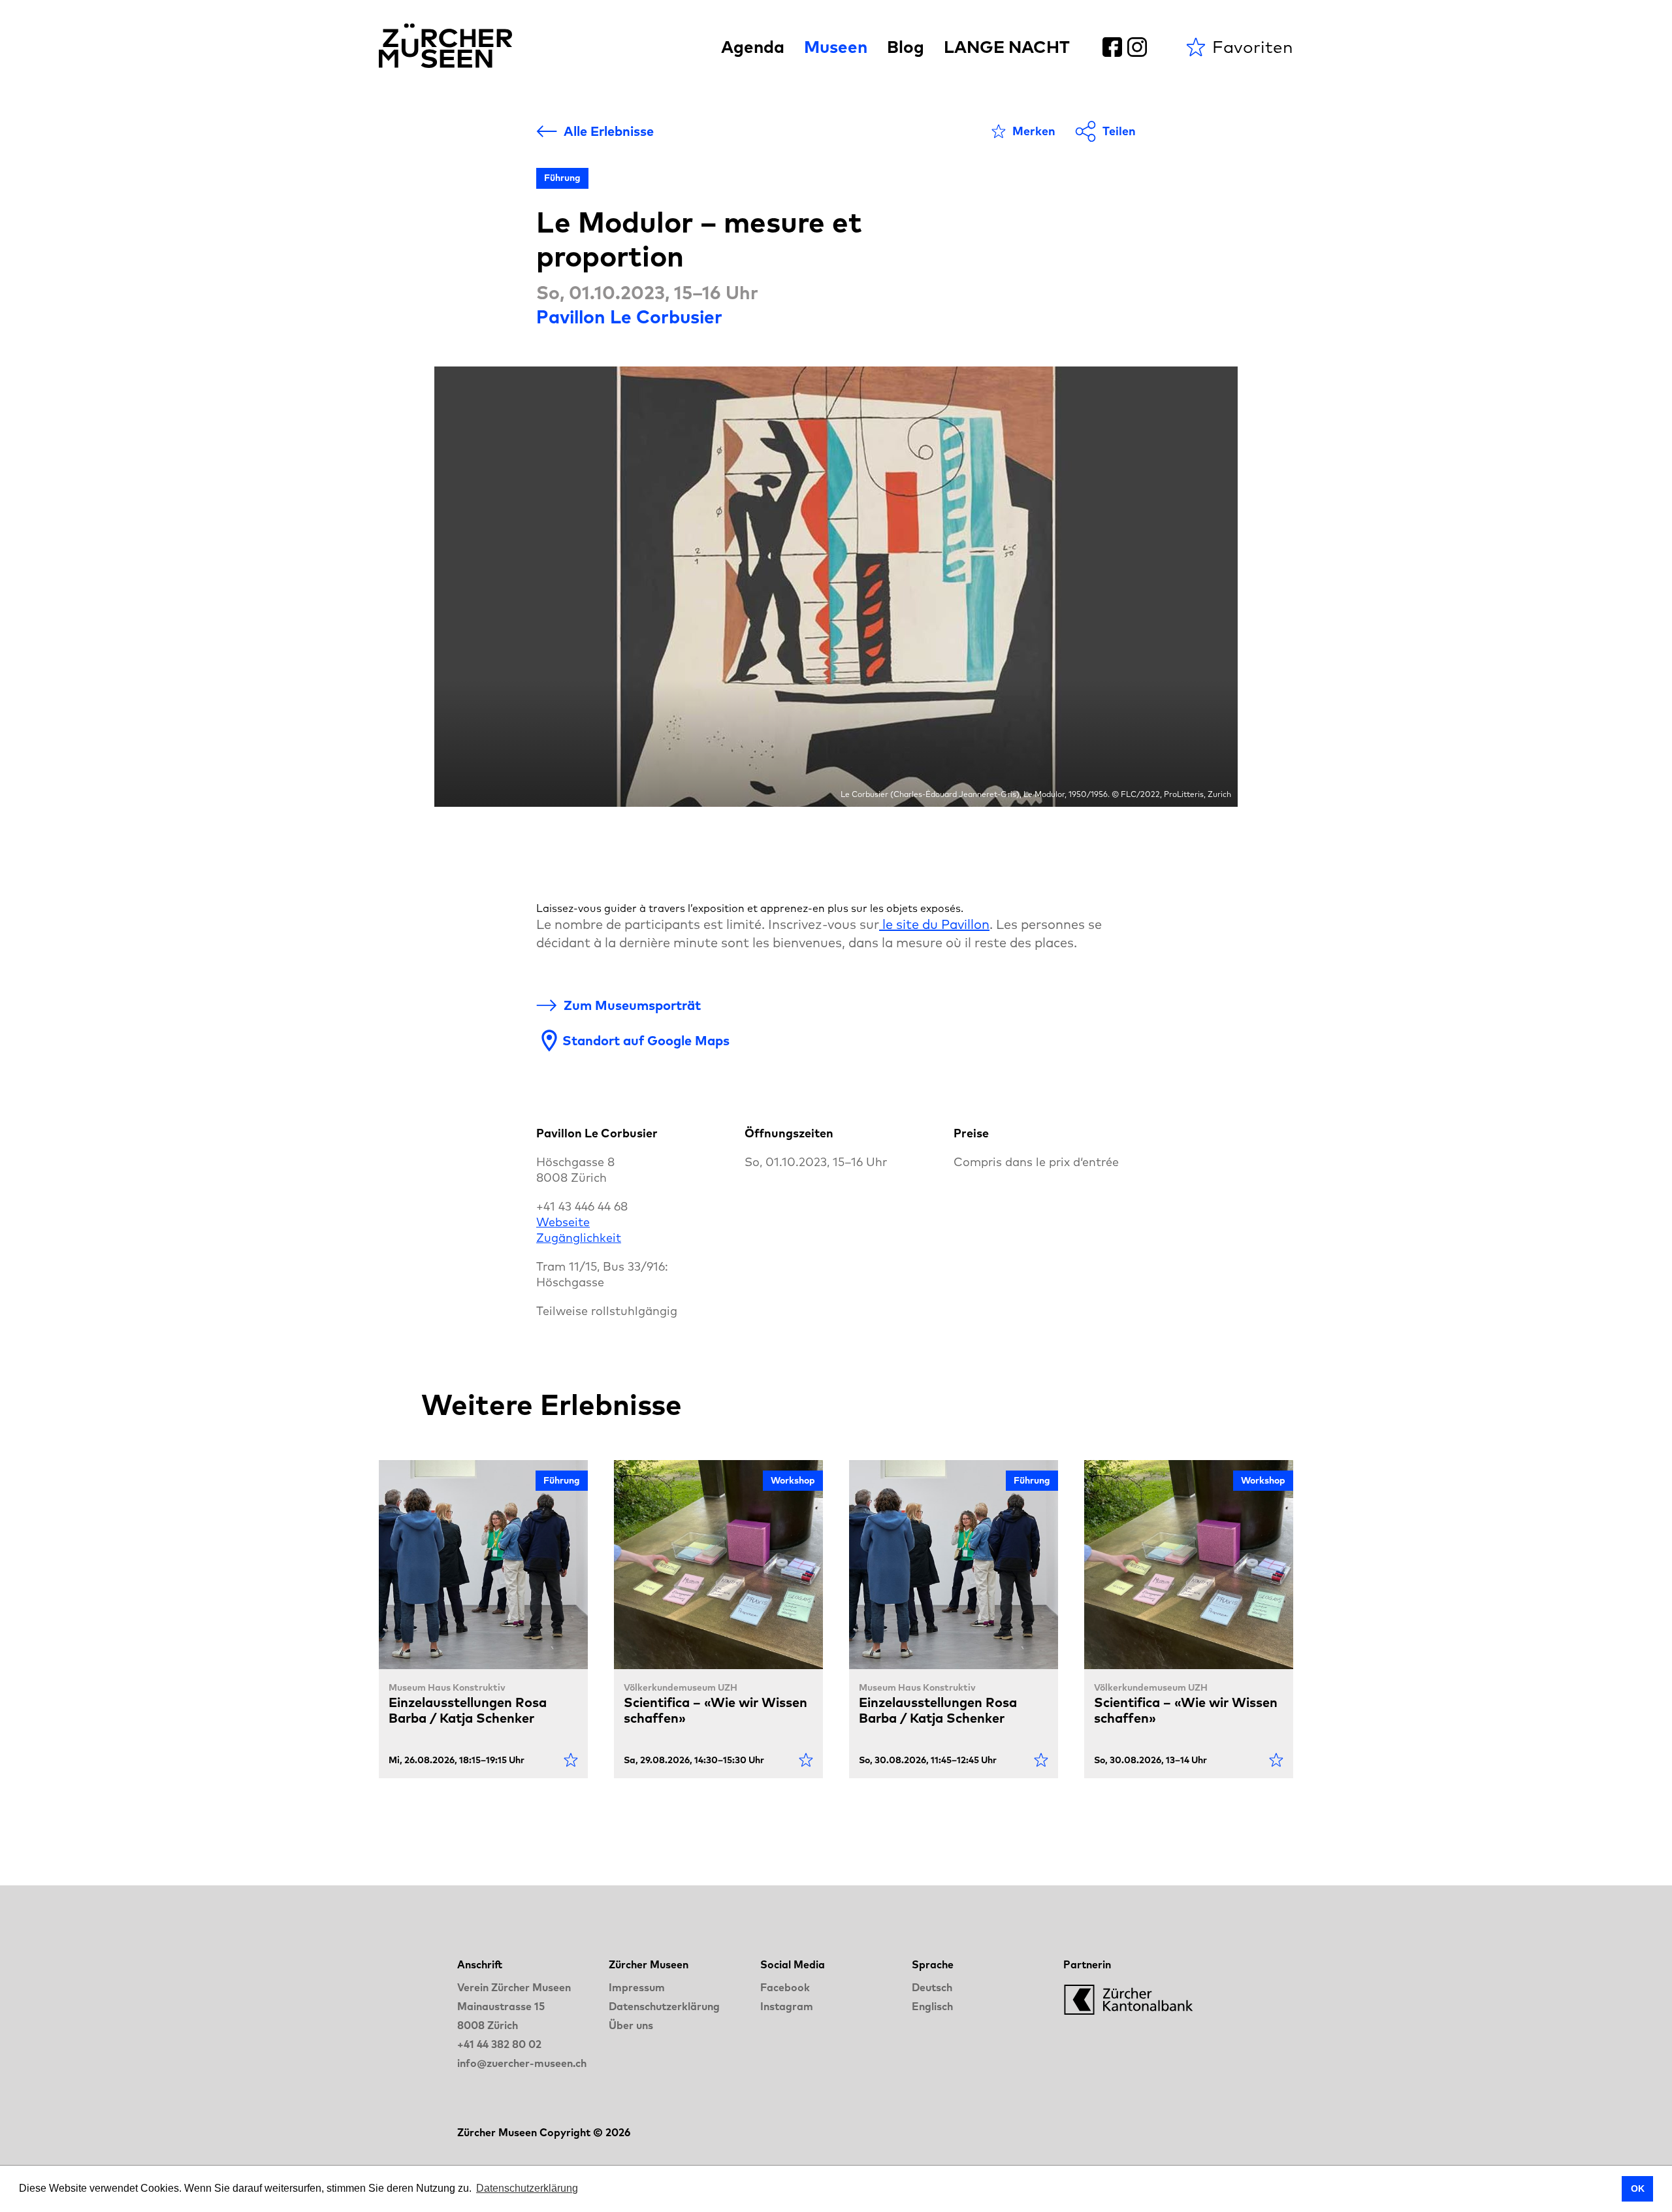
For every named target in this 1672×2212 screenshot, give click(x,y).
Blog (906, 47)
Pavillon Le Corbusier (629, 317)
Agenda (753, 47)
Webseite (563, 1222)
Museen (836, 47)
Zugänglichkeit (579, 1238)
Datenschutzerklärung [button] (527, 2188)
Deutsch (932, 1987)
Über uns (631, 2025)
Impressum (637, 1987)
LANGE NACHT (1007, 47)
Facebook (785, 1987)
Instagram (787, 2006)
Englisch (932, 2006)
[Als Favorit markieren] (571, 1760)
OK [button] (1638, 2188)
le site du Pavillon (934, 924)
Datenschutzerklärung (664, 2006)
